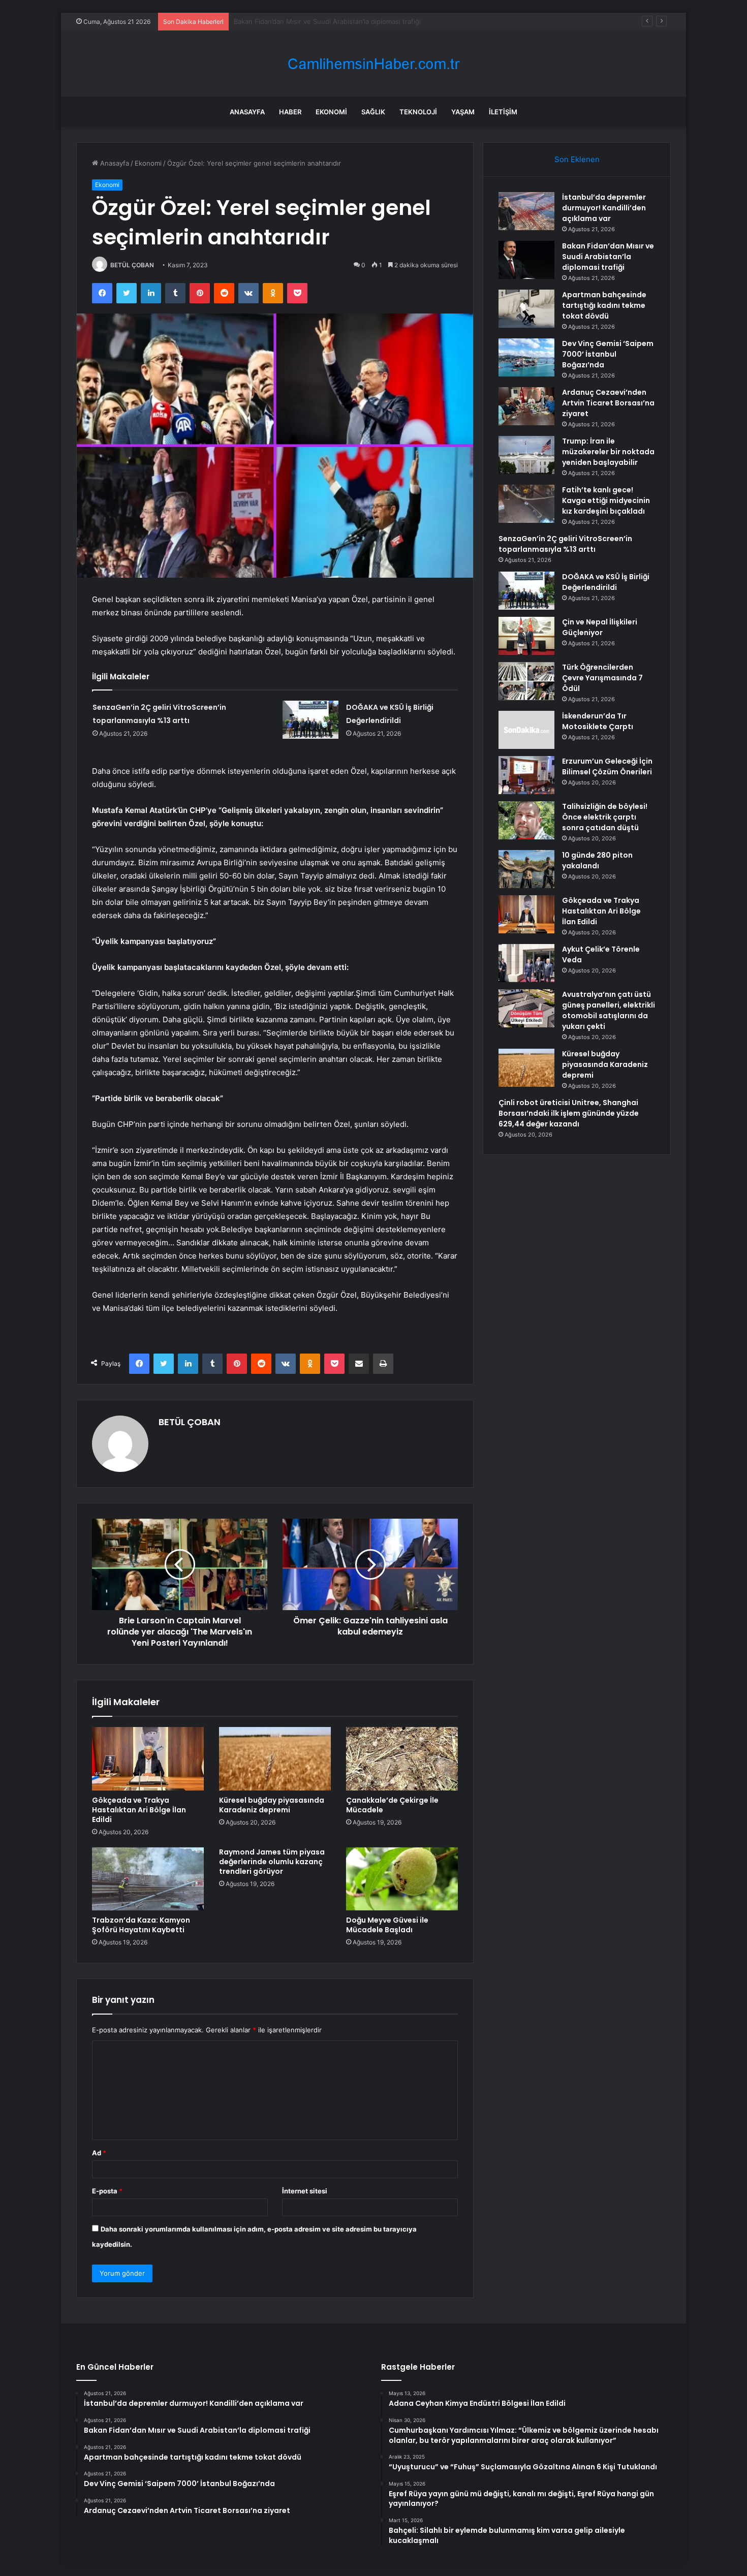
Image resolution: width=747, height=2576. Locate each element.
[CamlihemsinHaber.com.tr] (373, 64)
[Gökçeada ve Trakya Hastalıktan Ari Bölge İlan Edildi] (148, 1758)
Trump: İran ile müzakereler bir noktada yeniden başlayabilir (608, 452)
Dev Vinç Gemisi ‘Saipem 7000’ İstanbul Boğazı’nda (608, 354)
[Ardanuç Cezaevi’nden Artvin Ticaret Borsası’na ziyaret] (526, 406)
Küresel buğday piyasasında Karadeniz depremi (272, 1805)
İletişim (503, 112)
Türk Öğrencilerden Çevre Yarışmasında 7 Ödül (602, 678)
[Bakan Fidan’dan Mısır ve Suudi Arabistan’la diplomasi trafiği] (526, 260)
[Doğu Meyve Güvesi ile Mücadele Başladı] (402, 1879)
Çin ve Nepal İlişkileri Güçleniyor (600, 627)
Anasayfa (247, 112)
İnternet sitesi (305, 2191)
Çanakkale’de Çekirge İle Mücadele (392, 1805)
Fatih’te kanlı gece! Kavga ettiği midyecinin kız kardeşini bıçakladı (606, 500)
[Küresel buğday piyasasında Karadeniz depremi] (275, 1758)
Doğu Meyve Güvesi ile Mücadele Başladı (387, 1925)
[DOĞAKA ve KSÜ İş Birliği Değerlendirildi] (310, 720)
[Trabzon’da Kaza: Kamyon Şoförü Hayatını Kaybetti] (148, 1879)
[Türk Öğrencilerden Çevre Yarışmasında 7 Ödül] (526, 681)
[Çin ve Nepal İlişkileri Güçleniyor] (526, 636)
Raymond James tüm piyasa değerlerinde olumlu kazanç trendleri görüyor (272, 1862)
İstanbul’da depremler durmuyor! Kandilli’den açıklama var (604, 208)
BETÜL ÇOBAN (132, 265)
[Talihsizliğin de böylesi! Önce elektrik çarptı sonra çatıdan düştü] (526, 820)
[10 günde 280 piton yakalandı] (526, 869)
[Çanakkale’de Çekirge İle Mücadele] (402, 1758)
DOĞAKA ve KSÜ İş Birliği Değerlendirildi (606, 582)
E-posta (107, 2191)
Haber (290, 112)
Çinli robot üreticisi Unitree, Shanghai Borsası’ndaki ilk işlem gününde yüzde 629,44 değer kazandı (569, 1113)
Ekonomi (331, 112)
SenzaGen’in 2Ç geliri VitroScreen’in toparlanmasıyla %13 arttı (565, 544)
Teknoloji (418, 112)
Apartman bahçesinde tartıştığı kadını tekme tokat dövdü (323, 21)
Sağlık (373, 112)
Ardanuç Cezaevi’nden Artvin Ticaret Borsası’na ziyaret (608, 403)
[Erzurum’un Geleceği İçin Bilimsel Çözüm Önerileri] (526, 775)
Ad (99, 2153)
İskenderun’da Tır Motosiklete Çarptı (598, 721)
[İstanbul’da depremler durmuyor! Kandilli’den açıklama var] (526, 211)
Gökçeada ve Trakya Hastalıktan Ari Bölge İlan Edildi (139, 1810)
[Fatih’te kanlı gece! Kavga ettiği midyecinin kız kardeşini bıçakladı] (526, 504)
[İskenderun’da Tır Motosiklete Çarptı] (526, 730)
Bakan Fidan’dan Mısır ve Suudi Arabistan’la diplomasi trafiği (608, 257)
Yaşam (463, 112)
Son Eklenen (577, 159)
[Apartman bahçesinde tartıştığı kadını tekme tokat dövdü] (526, 309)
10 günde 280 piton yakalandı (597, 860)
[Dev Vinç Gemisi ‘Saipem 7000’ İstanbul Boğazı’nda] (526, 357)
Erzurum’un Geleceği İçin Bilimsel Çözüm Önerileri (607, 766)
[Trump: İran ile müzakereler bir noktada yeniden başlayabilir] (526, 455)
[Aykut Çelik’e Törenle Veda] (526, 963)
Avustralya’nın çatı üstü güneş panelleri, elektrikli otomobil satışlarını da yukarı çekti (609, 1010)
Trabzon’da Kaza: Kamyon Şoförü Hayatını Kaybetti (141, 1925)
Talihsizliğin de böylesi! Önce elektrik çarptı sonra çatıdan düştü (605, 817)
